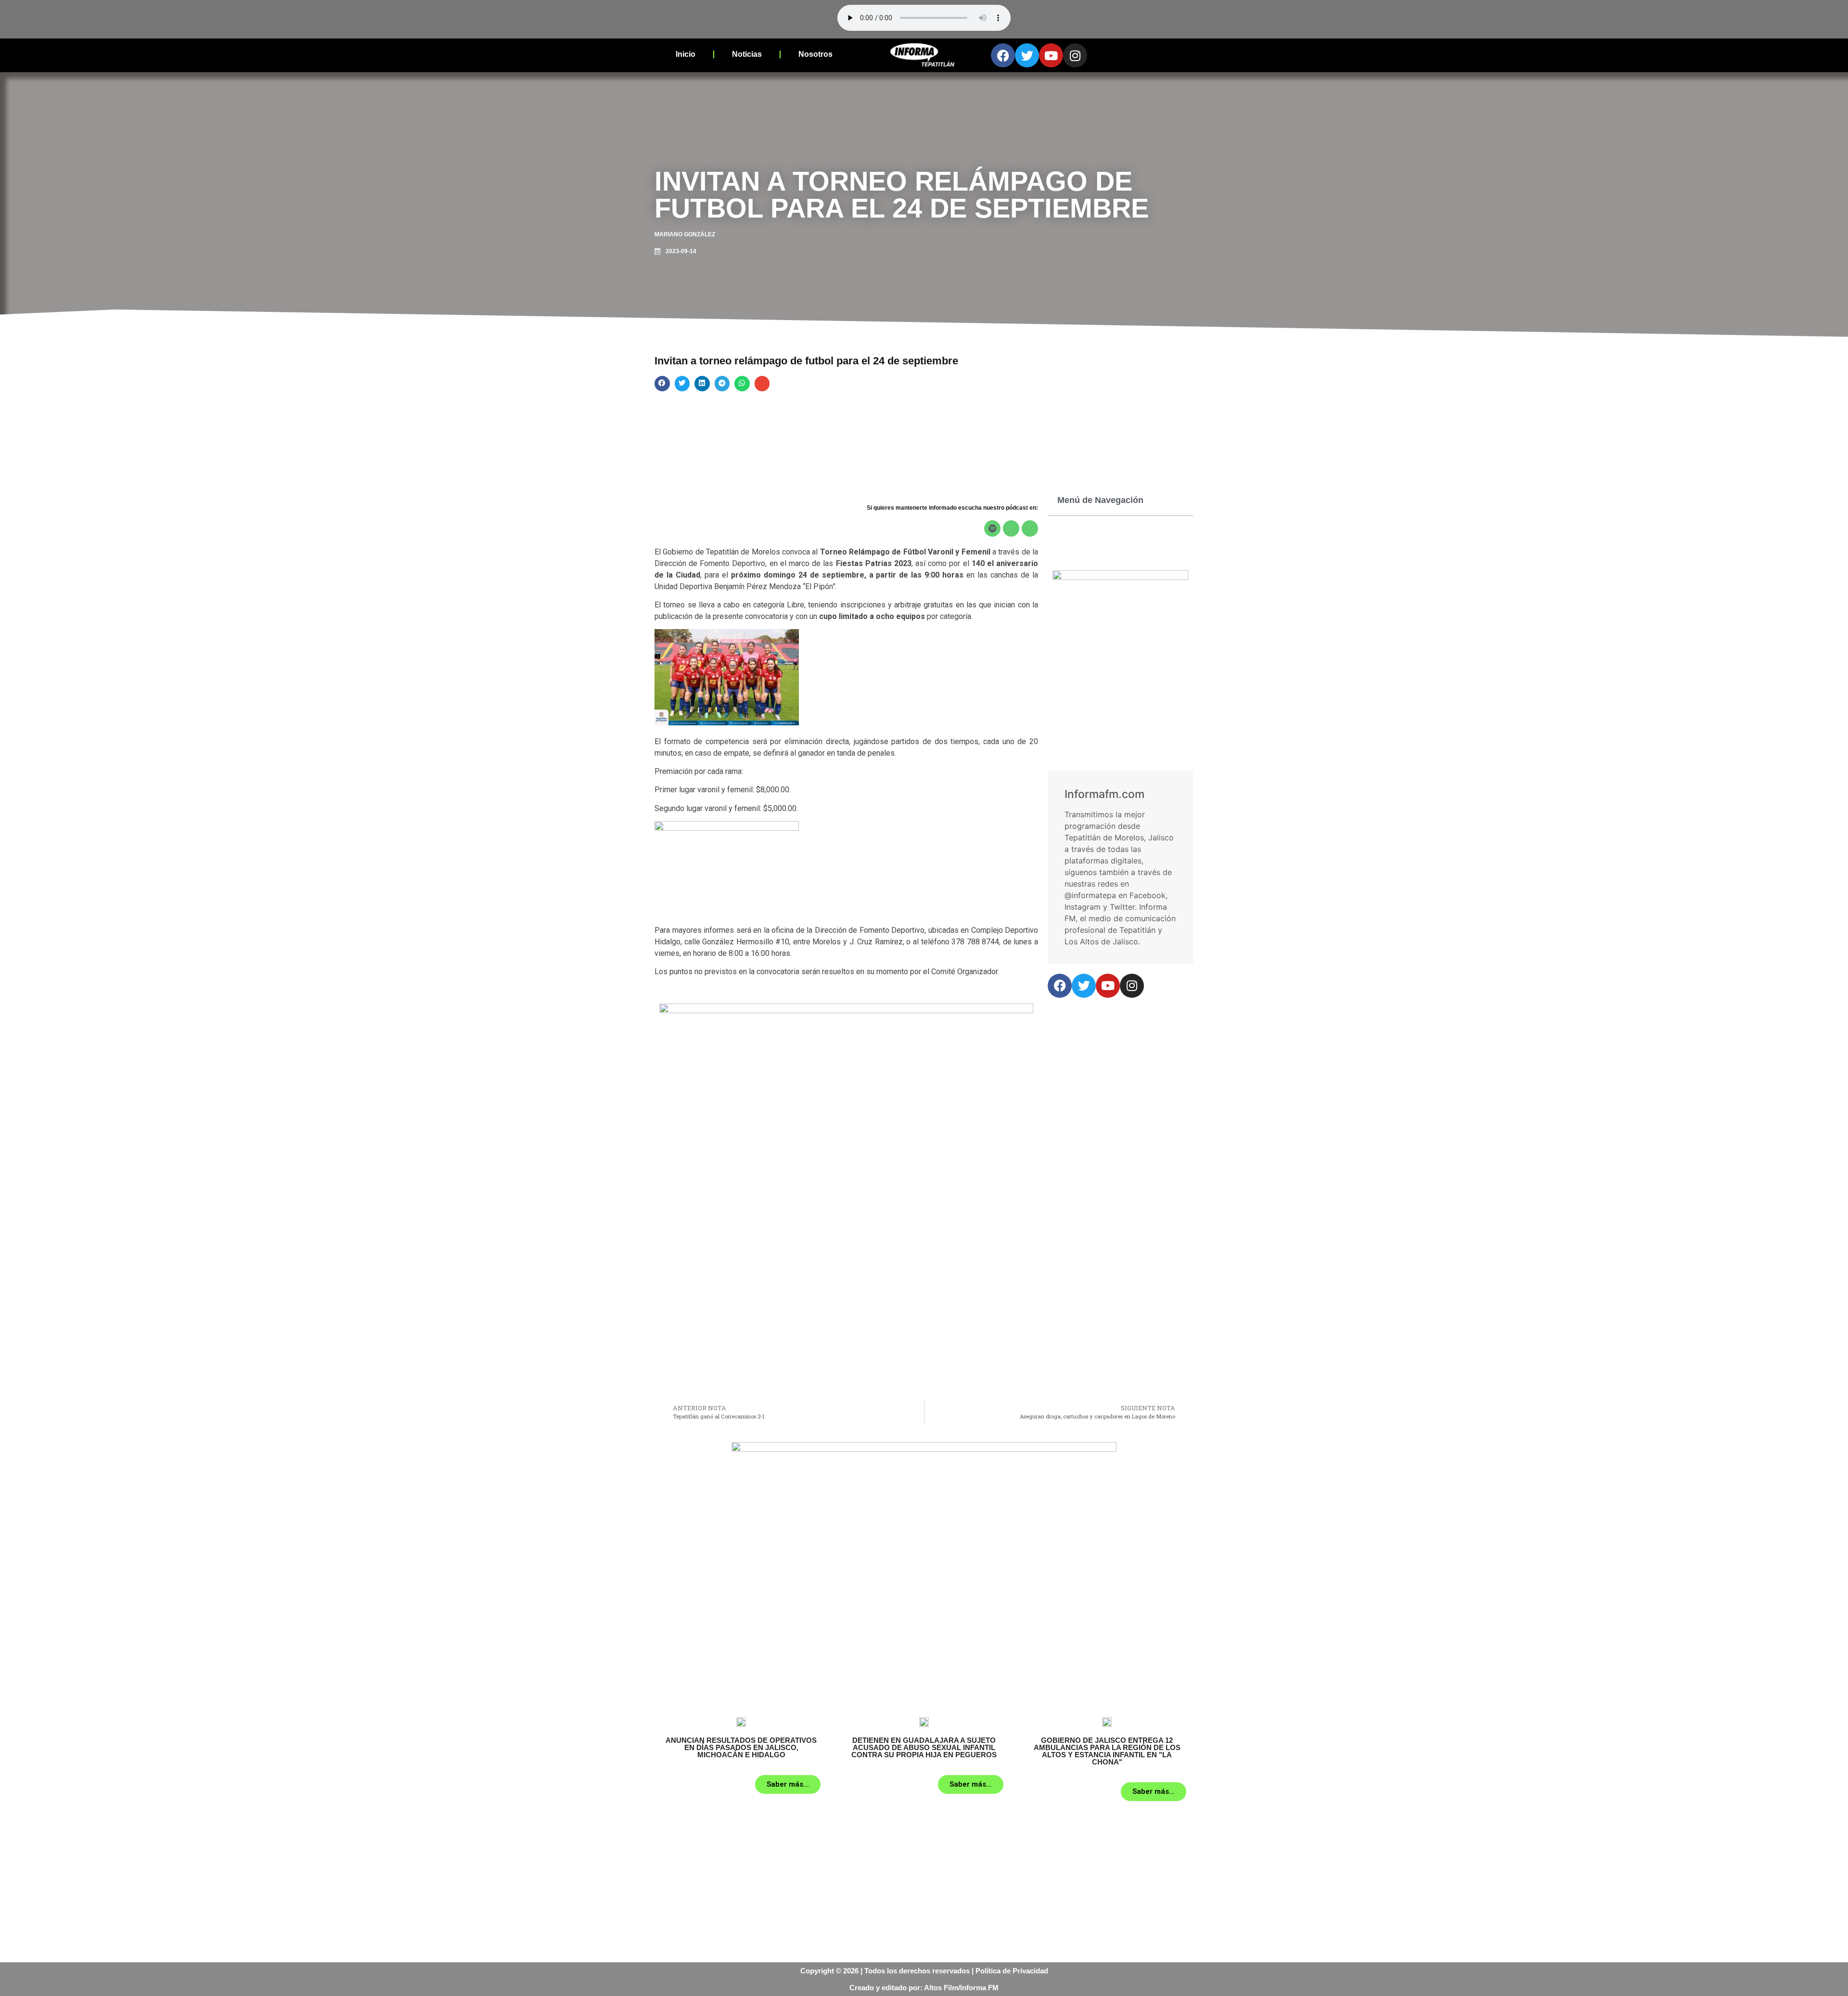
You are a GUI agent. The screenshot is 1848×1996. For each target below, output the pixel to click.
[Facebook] (1003, 55)
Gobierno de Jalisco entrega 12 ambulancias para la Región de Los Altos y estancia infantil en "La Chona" (1107, 1751)
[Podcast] (1011, 528)
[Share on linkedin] (702, 384)
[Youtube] (1051, 55)
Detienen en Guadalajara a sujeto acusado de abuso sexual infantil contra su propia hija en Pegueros (924, 1747)
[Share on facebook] (662, 384)
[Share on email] (762, 384)
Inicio (686, 54)
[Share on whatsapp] (742, 384)
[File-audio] (1030, 528)
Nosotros (815, 54)
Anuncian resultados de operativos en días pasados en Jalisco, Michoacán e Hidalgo (741, 1747)
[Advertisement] (846, 1324)
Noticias (747, 54)
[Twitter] (1027, 55)
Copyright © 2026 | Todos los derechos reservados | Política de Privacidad (924, 1971)
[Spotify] (992, 528)
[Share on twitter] (682, 384)
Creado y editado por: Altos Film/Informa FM (924, 1988)
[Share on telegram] (722, 384)
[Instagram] (1075, 55)
